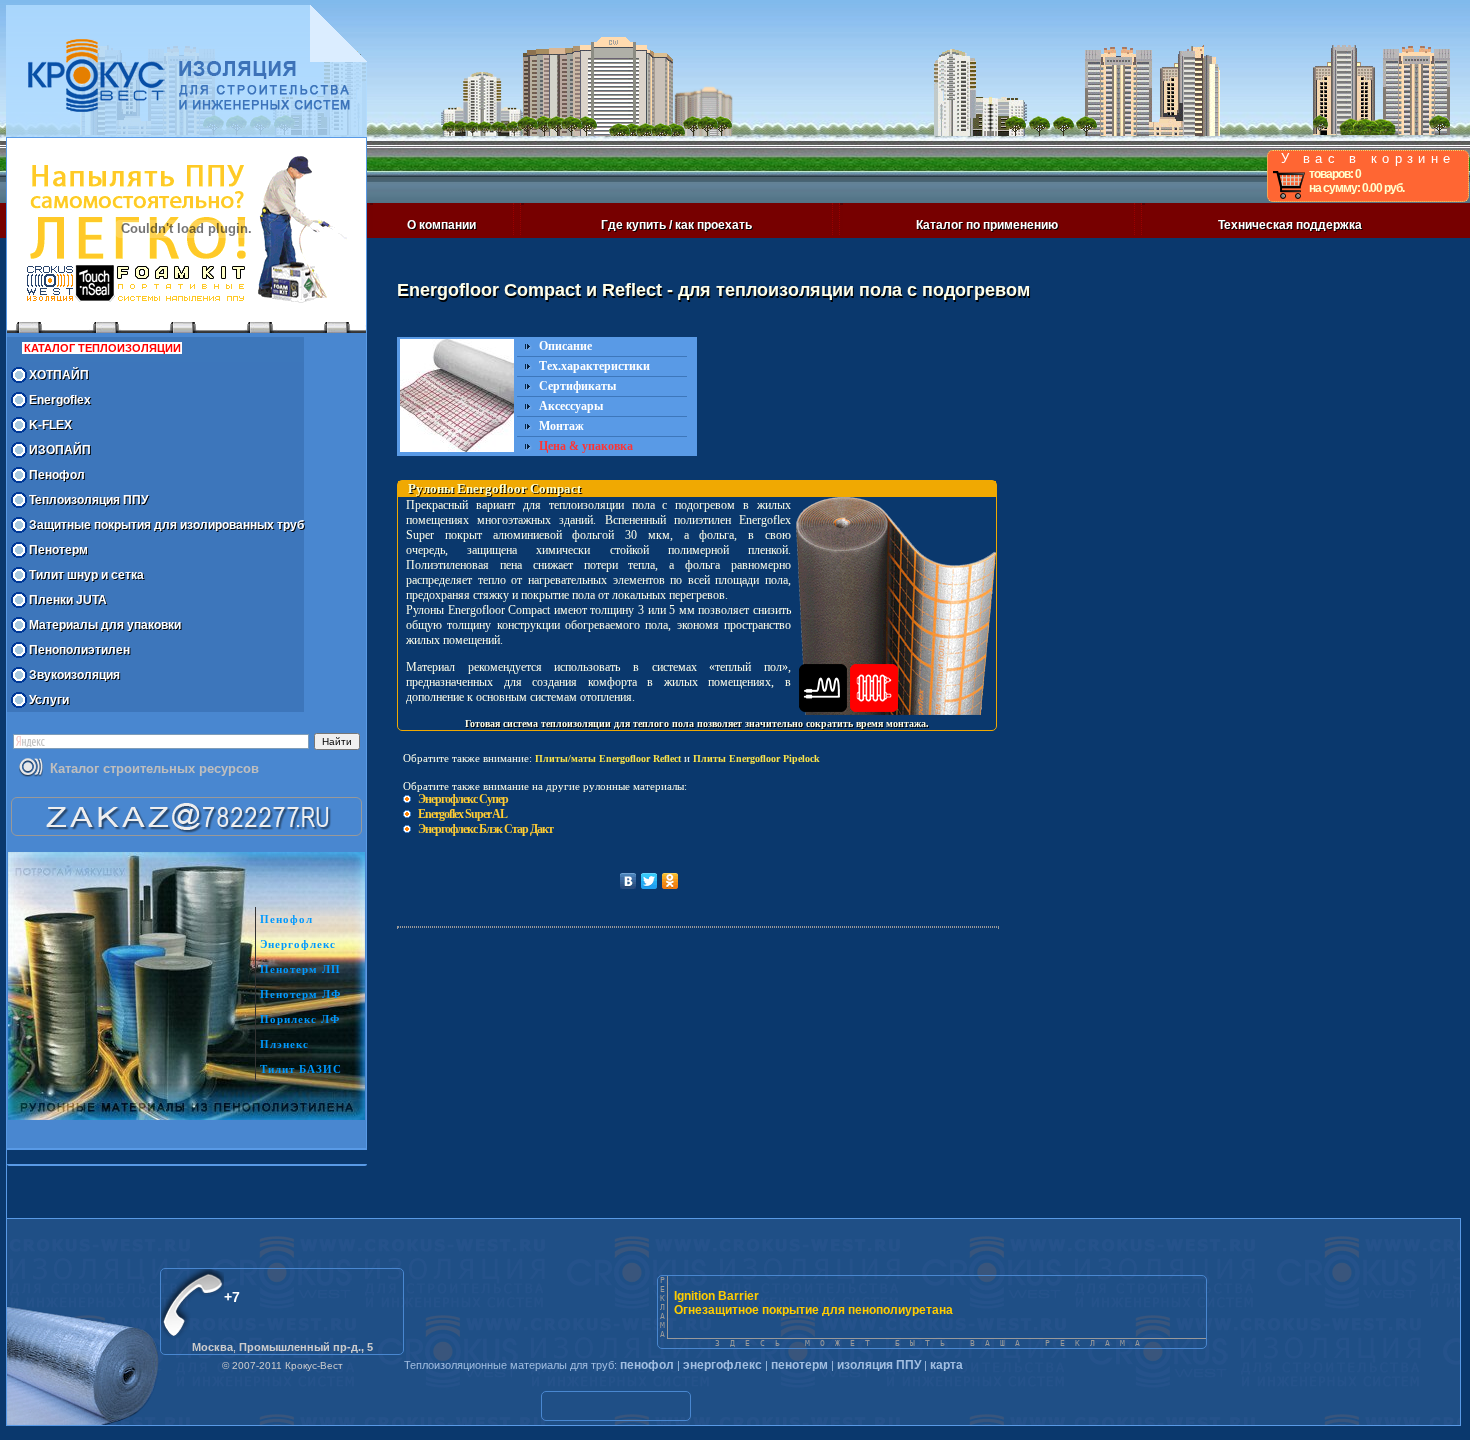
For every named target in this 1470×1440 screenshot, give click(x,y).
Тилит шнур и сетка (86, 575)
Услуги (49, 700)
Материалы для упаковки (105, 625)
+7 (232, 1297)
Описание (565, 346)
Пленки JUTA (68, 600)
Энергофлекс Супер (463, 799)
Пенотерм (58, 550)
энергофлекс (722, 1365)
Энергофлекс (298, 944)
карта (946, 1365)
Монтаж (561, 426)
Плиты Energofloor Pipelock (756, 758)
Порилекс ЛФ (300, 1019)
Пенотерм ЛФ (300, 994)
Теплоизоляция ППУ (88, 500)
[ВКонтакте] (628, 881)
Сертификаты (577, 386)
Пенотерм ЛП (300, 969)
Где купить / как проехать (676, 225)
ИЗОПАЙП (60, 450)
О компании (441, 225)
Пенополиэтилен (79, 650)
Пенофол (57, 475)
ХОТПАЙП (59, 375)
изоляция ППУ (879, 1365)
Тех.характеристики (594, 366)
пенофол (647, 1365)
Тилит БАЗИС (301, 1069)
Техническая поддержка (1290, 225)
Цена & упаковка (586, 446)
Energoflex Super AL (462, 814)
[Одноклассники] (670, 881)
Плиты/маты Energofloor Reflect (608, 758)
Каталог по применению (987, 225)
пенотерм (799, 1365)
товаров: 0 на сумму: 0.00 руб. (1356, 181)
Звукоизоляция (74, 675)
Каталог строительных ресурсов (154, 768)
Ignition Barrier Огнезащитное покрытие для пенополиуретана (813, 1303)
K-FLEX (50, 425)
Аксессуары (571, 406)
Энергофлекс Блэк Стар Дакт (485, 829)
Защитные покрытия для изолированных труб (166, 525)
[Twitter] (649, 881)
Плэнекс (284, 1044)
